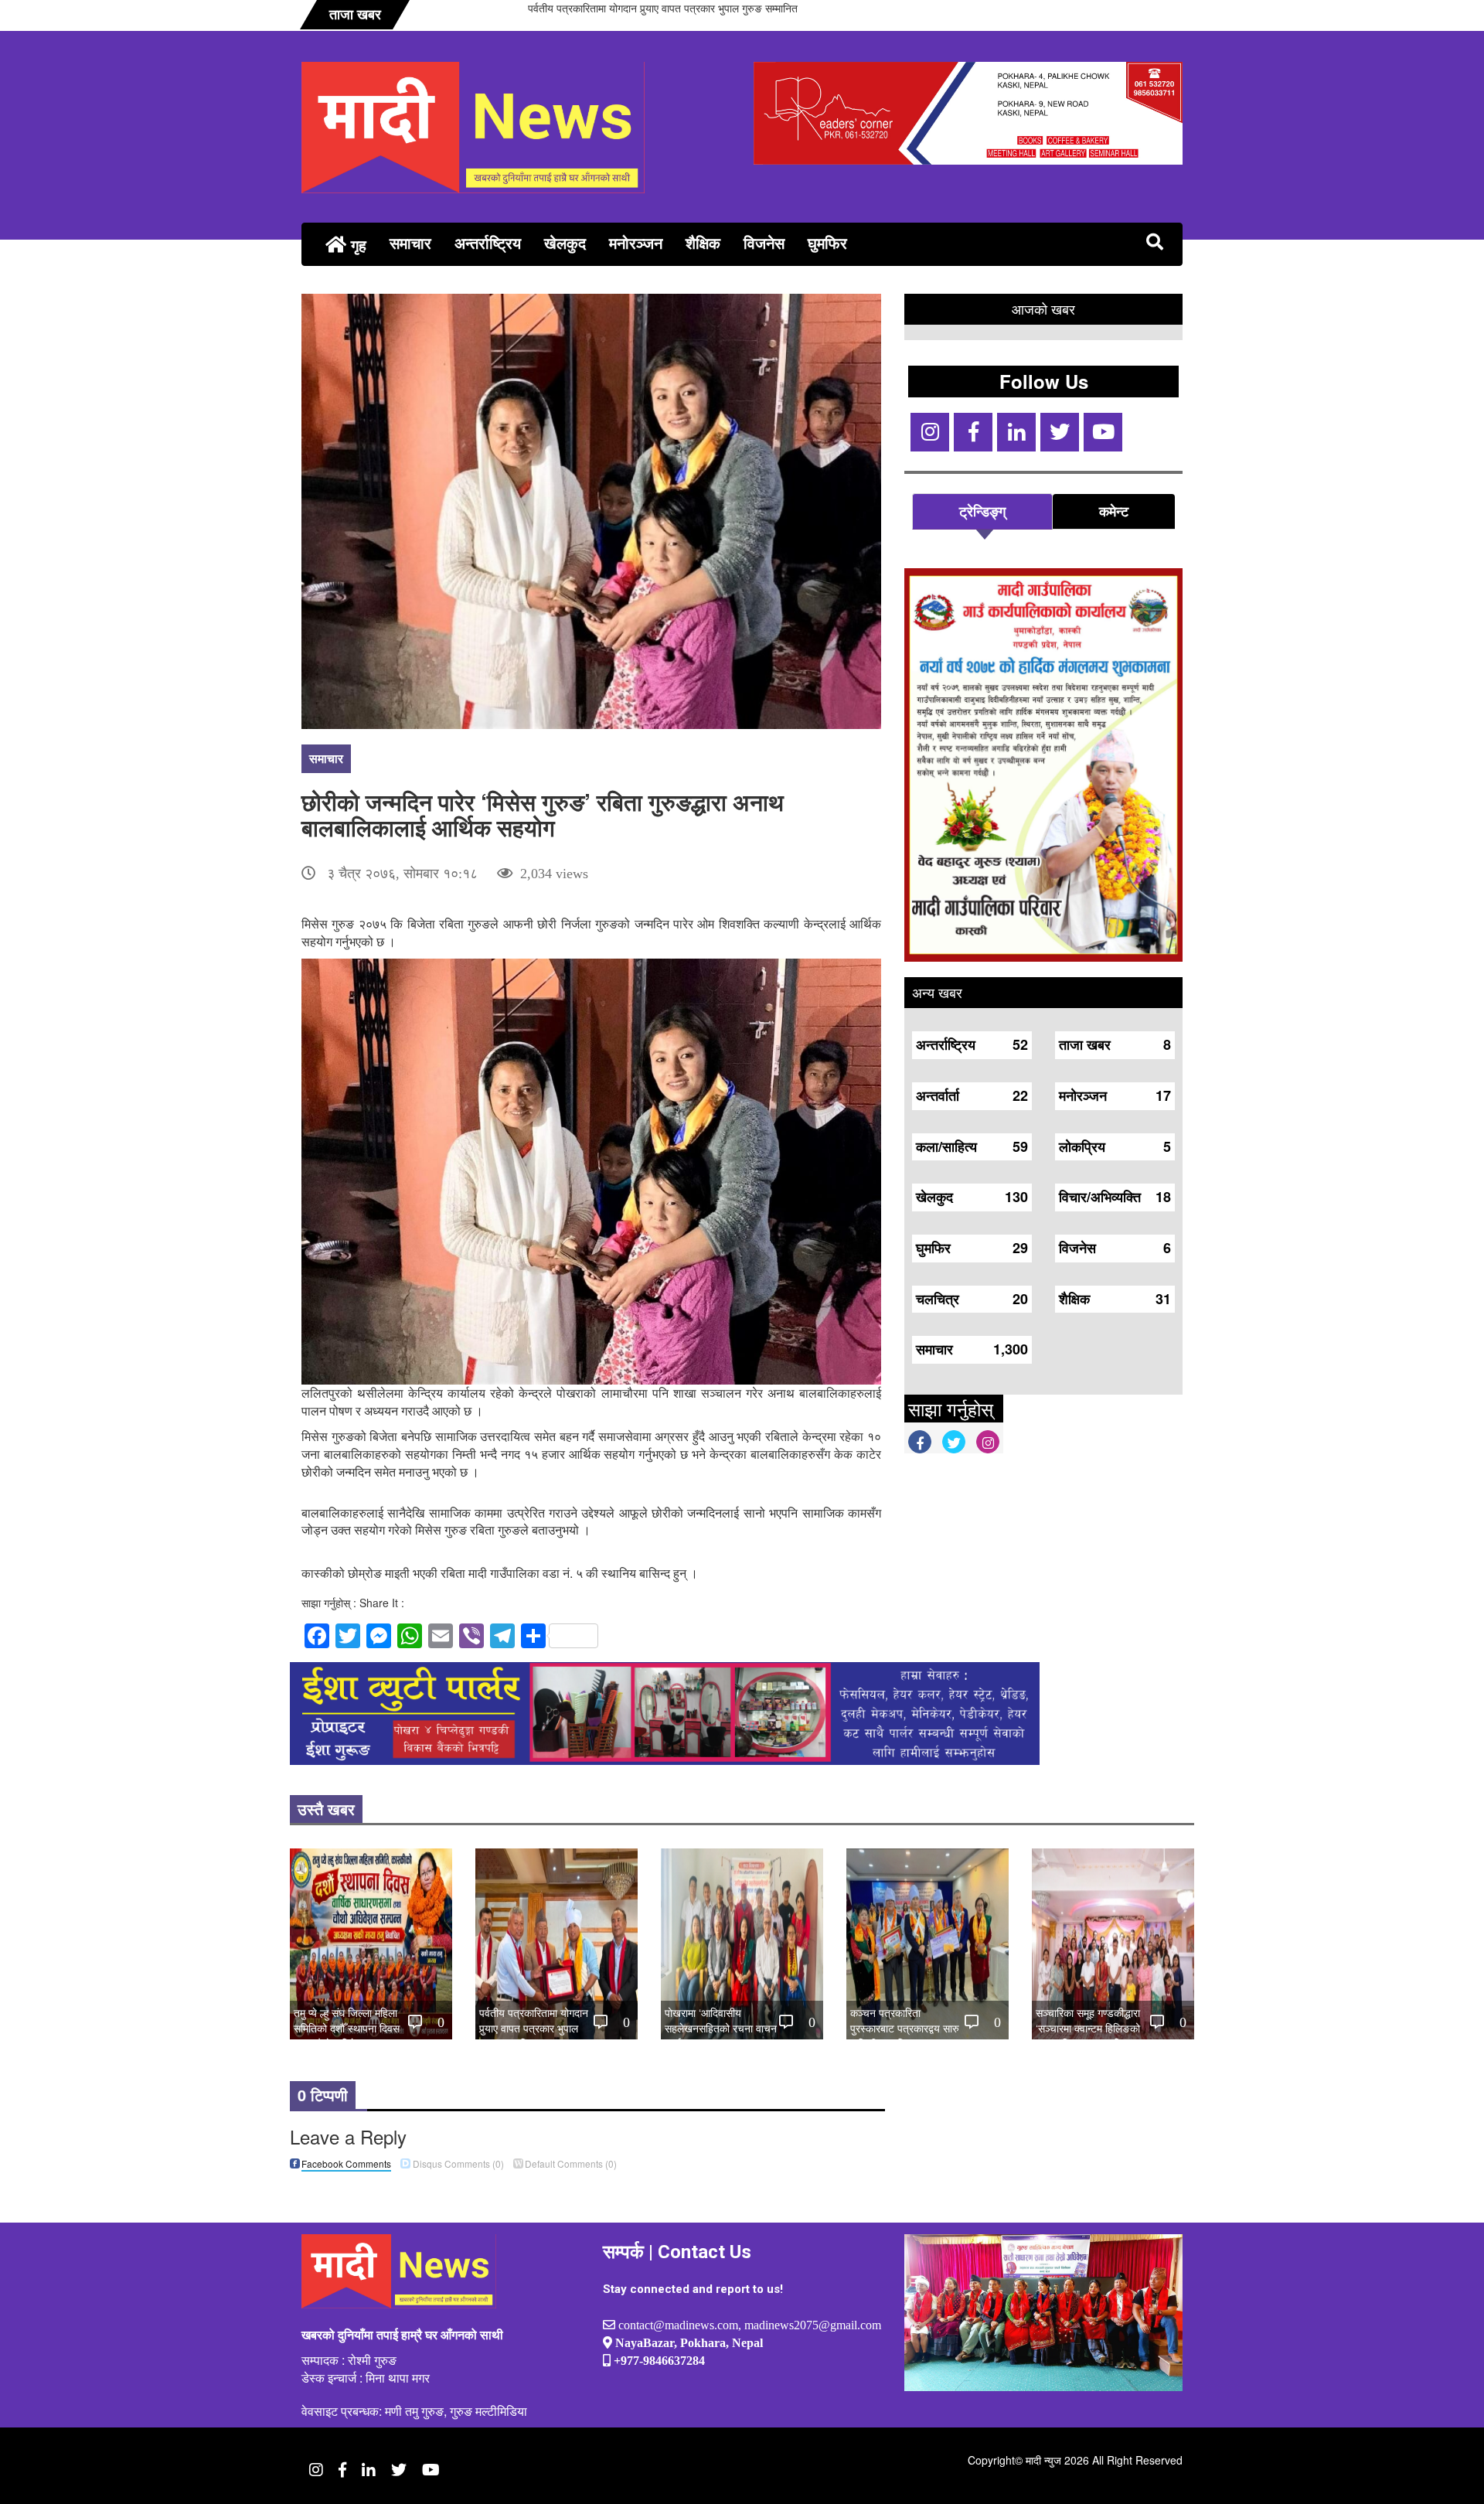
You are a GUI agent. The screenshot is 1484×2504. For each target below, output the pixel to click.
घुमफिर (827, 242)
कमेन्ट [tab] (1114, 511)
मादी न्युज (1043, 2460)
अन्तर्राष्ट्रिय (488, 242)
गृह (356, 245)
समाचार (410, 242)
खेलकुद (565, 242)
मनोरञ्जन (636, 242)
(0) (458, 2163)
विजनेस (764, 242)
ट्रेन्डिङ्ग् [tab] (982, 511)
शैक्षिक (703, 242)
